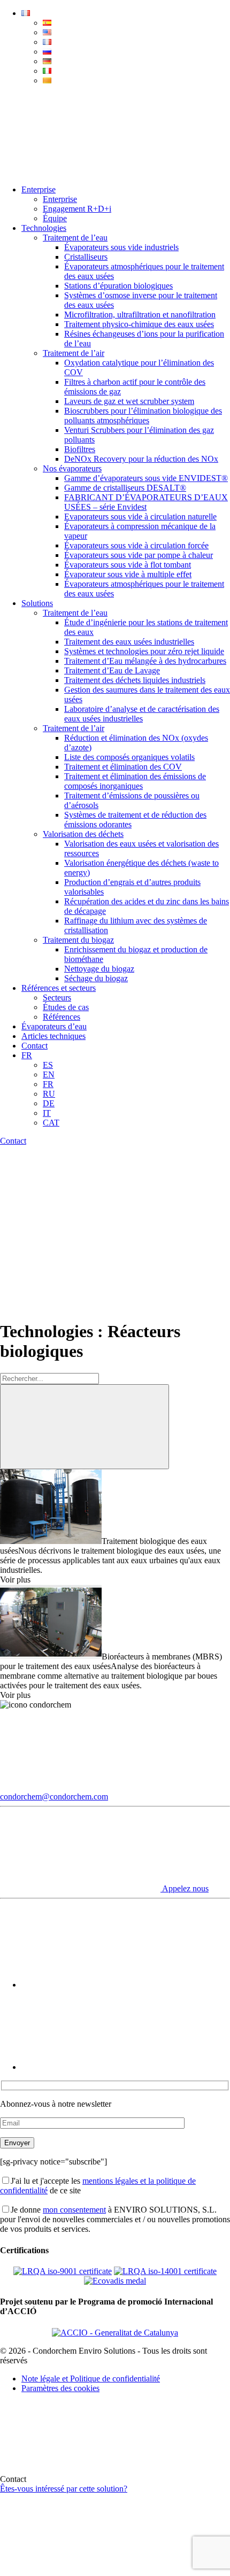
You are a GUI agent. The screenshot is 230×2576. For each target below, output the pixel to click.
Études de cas (66, 1007)
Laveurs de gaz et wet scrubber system (129, 401)
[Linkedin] (102, 2067)
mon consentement (74, 2210)
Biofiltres (80, 449)
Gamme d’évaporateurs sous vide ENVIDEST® (146, 478)
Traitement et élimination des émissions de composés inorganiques (135, 781)
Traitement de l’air (74, 353)
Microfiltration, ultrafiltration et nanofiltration (140, 315)
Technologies (44, 228)
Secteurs (57, 998)
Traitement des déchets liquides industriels (135, 680)
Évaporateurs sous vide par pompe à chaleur (139, 555)
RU (49, 1094)
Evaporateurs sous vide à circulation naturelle (140, 517)
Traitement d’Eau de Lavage (112, 670)
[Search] (80, 171)
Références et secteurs (59, 988)
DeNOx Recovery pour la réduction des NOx (141, 459)
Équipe (55, 218)
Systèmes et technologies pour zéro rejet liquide (144, 651)
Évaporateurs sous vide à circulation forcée (136, 545)
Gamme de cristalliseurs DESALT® (125, 488)
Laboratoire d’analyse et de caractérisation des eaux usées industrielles (142, 714)
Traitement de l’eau (75, 238)
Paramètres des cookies (60, 2388)
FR (27, 1055)
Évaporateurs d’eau (54, 1026)
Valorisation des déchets (83, 834)
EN (49, 1074)
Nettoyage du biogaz (99, 969)
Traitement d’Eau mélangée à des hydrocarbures (145, 661)
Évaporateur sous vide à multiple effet (128, 574)
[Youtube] (102, 1985)
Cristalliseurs (86, 257)
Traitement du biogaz (78, 940)
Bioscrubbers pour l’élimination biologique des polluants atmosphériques (143, 416)
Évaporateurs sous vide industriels (121, 247)
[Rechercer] (85, 1427)
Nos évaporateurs (72, 468)
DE (49, 1103)
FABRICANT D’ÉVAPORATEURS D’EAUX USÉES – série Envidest (146, 502)
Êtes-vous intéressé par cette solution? (64, 2489)
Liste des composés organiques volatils (129, 757)
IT (47, 1113)
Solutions (37, 603)
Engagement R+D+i (77, 209)
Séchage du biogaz (96, 978)
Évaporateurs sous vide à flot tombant (128, 565)
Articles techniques (53, 1036)
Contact (34, 1046)
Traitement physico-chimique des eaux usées (139, 324)
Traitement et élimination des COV (123, 767)
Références (62, 1017)
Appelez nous (185, 1888)
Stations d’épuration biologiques (118, 286)
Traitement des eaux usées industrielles (129, 642)
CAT (51, 1123)
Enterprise (39, 189)
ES (48, 1065)
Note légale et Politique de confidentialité (91, 2379)
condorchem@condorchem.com (54, 1797)
